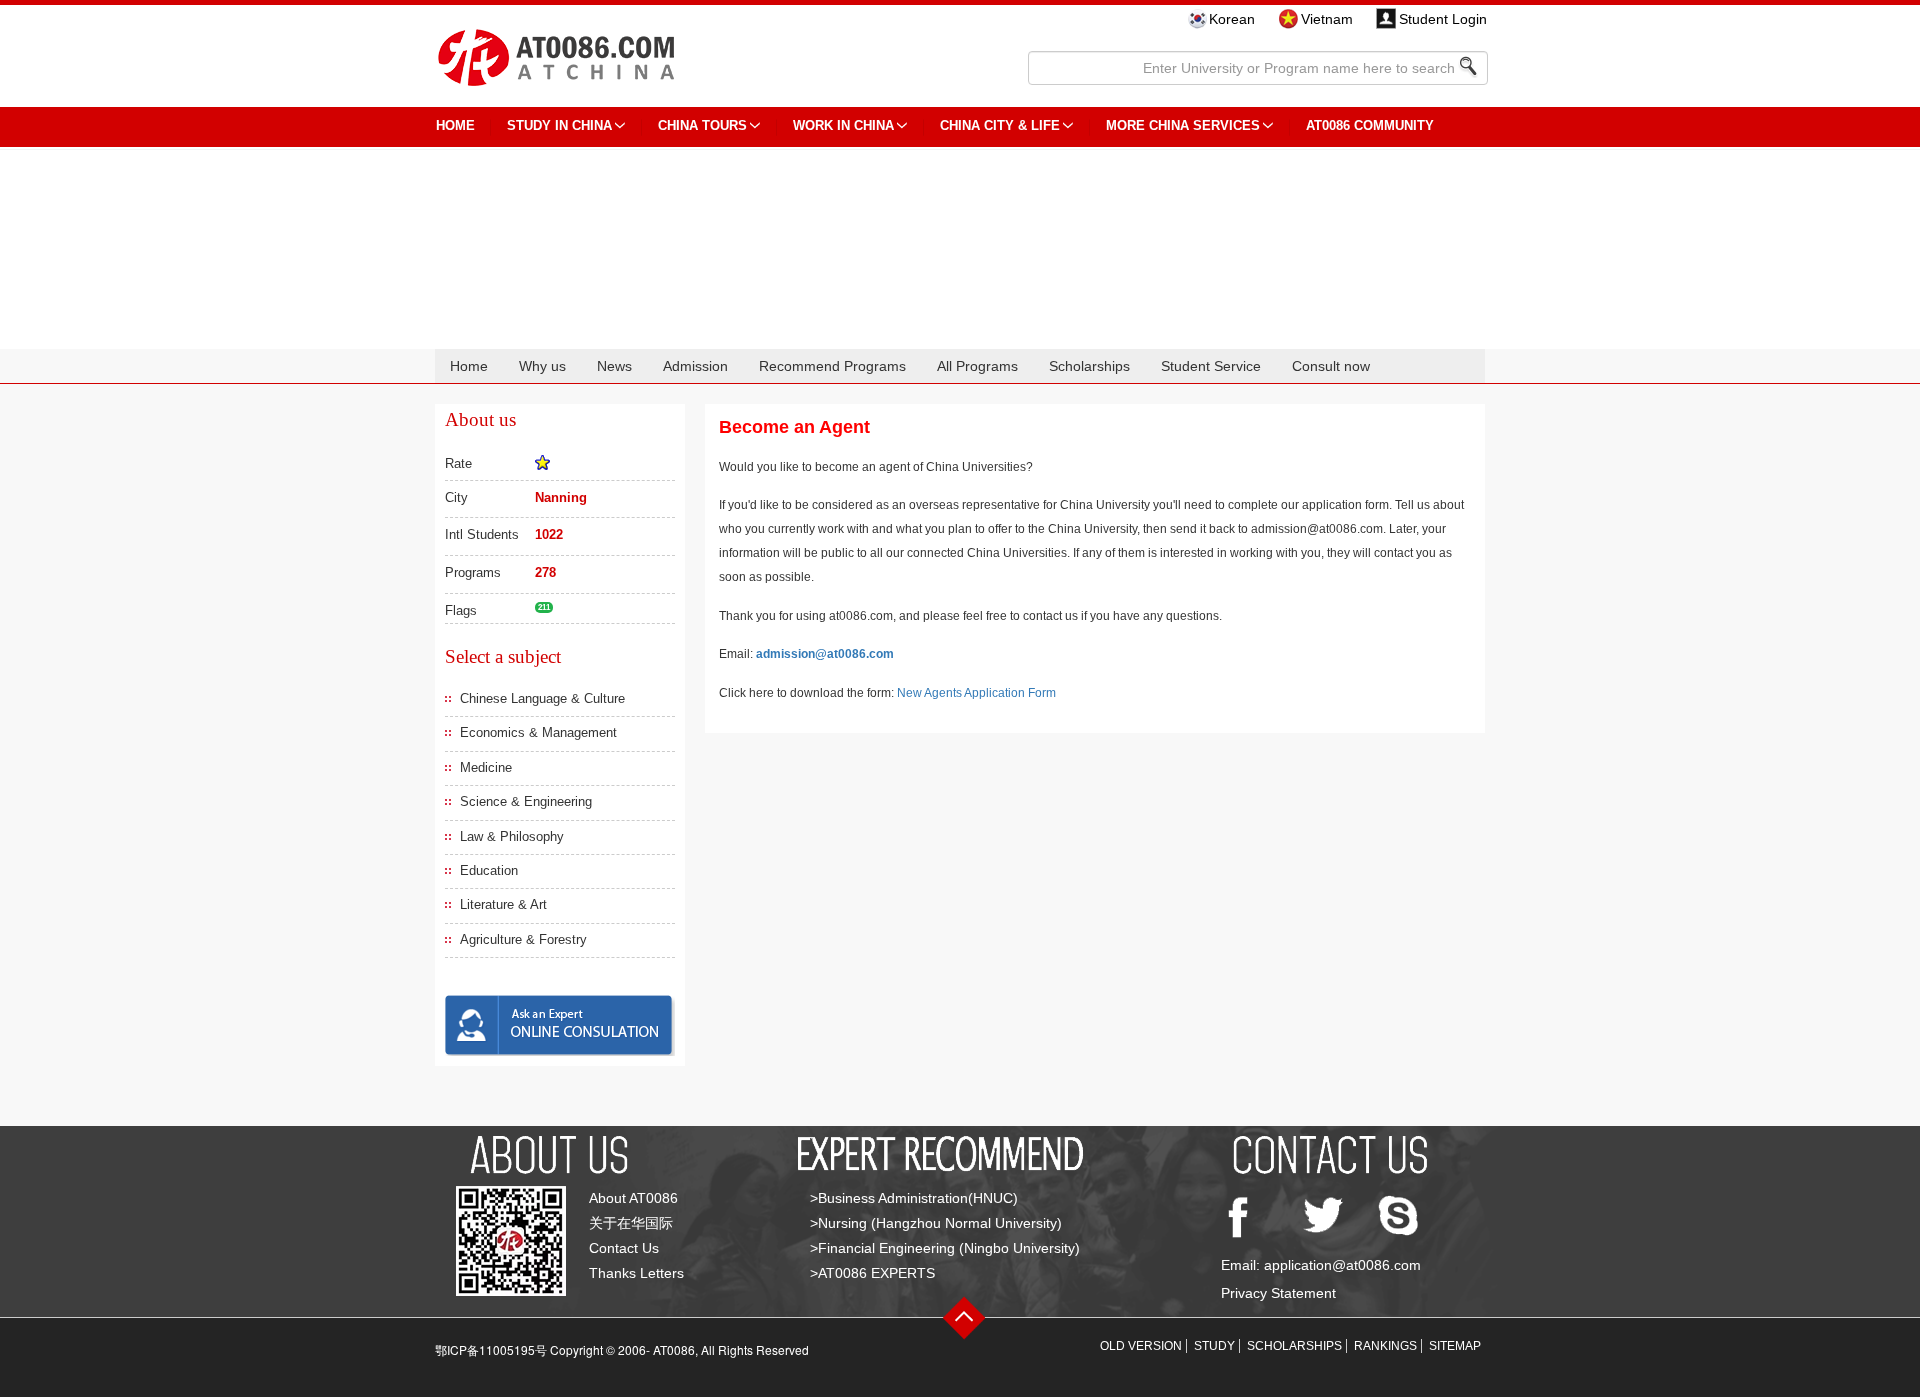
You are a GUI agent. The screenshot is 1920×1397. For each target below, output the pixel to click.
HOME (455, 125)
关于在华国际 (631, 1223)
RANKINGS (1385, 1346)
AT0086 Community (1370, 125)
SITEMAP (1455, 1346)
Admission (695, 366)
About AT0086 (633, 1198)
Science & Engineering (526, 801)
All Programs (977, 366)
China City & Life (1000, 125)
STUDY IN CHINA (559, 125)
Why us (542, 366)
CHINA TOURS (702, 125)
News (614, 366)
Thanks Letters (636, 1273)
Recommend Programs (832, 366)
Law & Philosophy (512, 836)
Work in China (843, 125)
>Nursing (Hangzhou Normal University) (936, 1223)
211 (544, 607)
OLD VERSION (1141, 1346)
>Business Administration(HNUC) (914, 1198)
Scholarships (1089, 366)
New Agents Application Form (976, 693)
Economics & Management (538, 732)
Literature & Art (503, 904)
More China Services (1183, 125)
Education (489, 870)
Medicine (486, 767)
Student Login (1443, 19)
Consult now (1331, 366)
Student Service (1211, 366)
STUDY (1214, 1346)
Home (469, 366)
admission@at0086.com (825, 654)
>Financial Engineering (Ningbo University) (945, 1248)
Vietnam (1327, 19)
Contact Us (624, 1248)
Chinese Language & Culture (542, 698)
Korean (1232, 19)
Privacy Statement (1278, 1293)
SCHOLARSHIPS (1294, 1346)
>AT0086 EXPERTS (872, 1273)
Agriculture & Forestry (523, 939)
